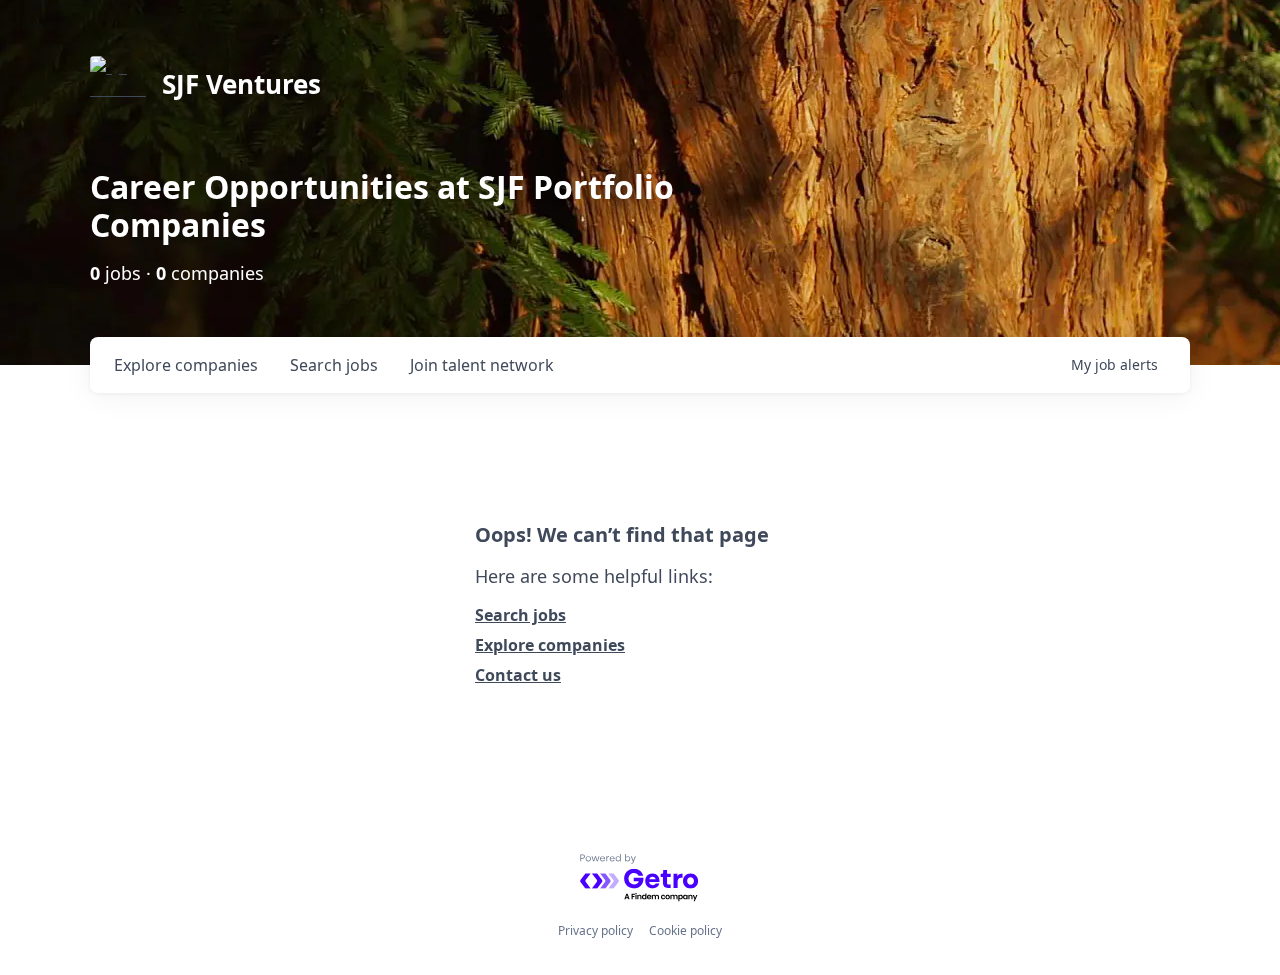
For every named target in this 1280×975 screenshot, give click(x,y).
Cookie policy (685, 930)
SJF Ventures (241, 84)
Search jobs (520, 615)
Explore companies (550, 645)
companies (186, 365)
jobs (334, 365)
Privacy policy (595, 930)
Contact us (518, 675)
